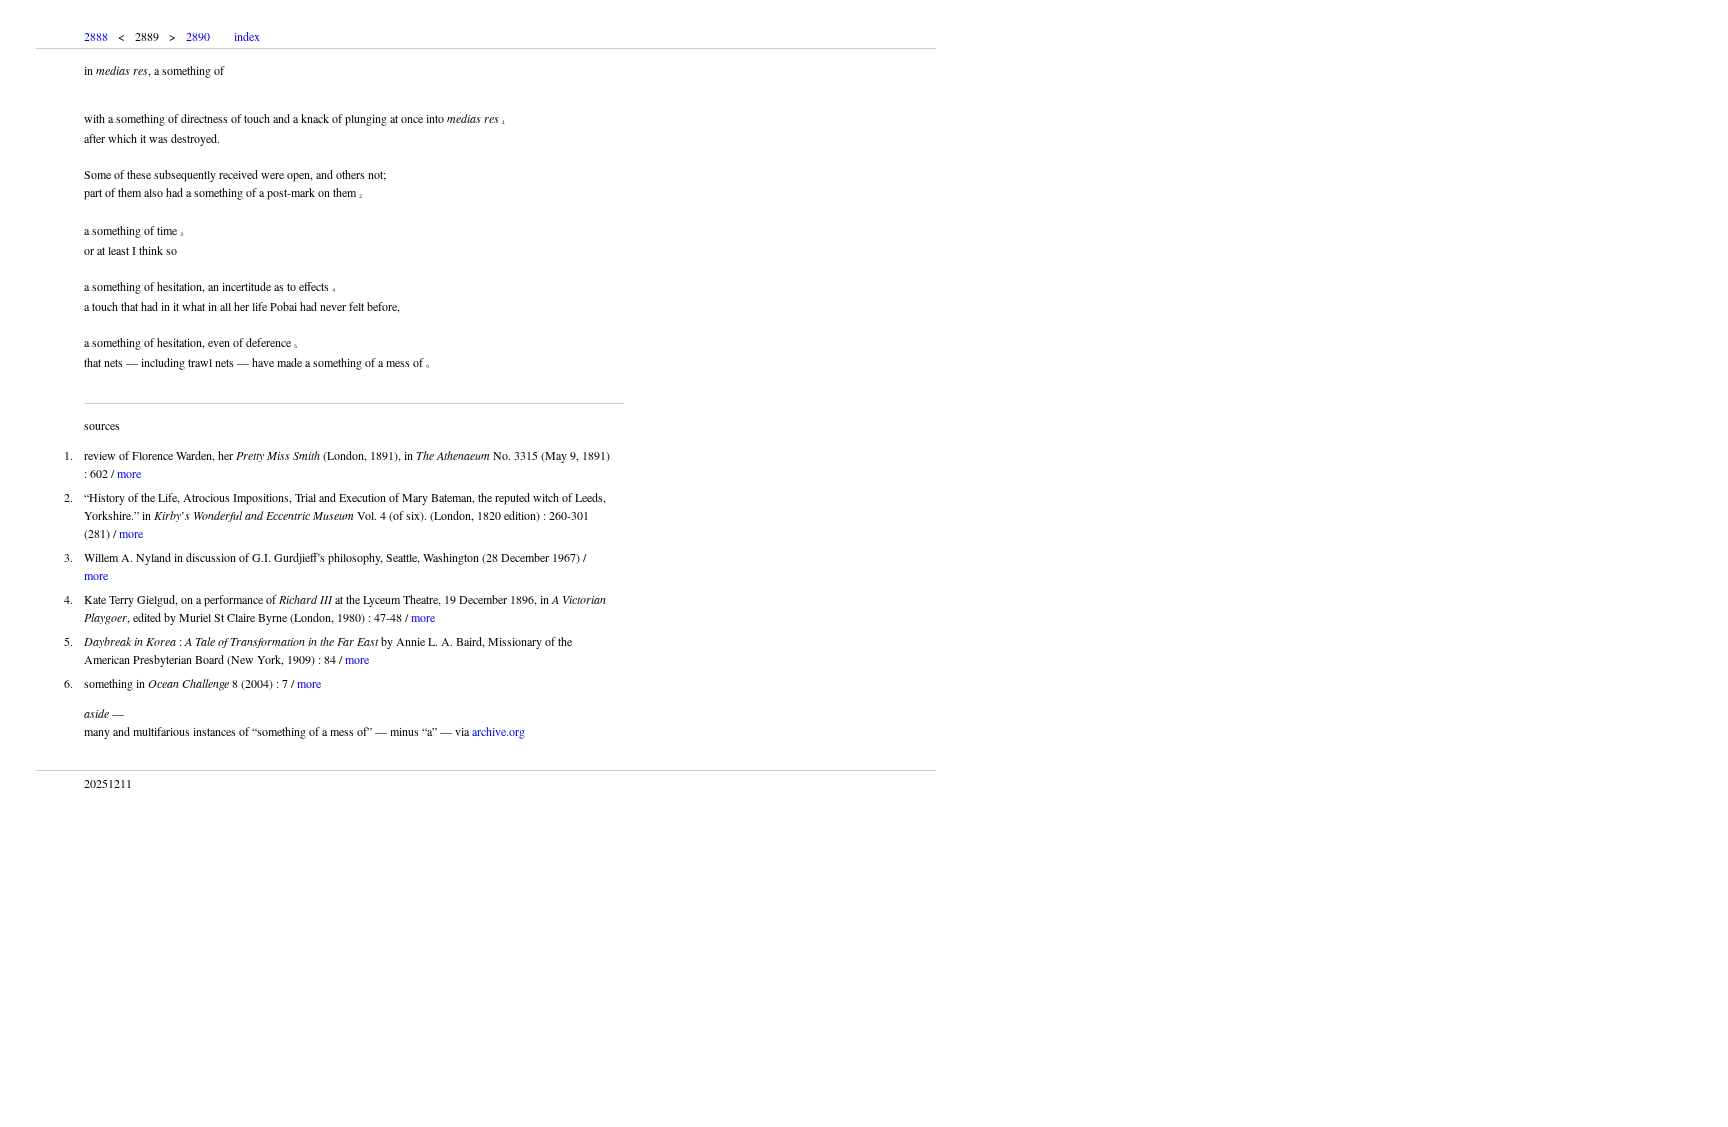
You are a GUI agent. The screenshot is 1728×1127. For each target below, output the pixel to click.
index (247, 36)
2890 (198, 36)
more (129, 473)
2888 (96, 36)
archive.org (498, 731)
